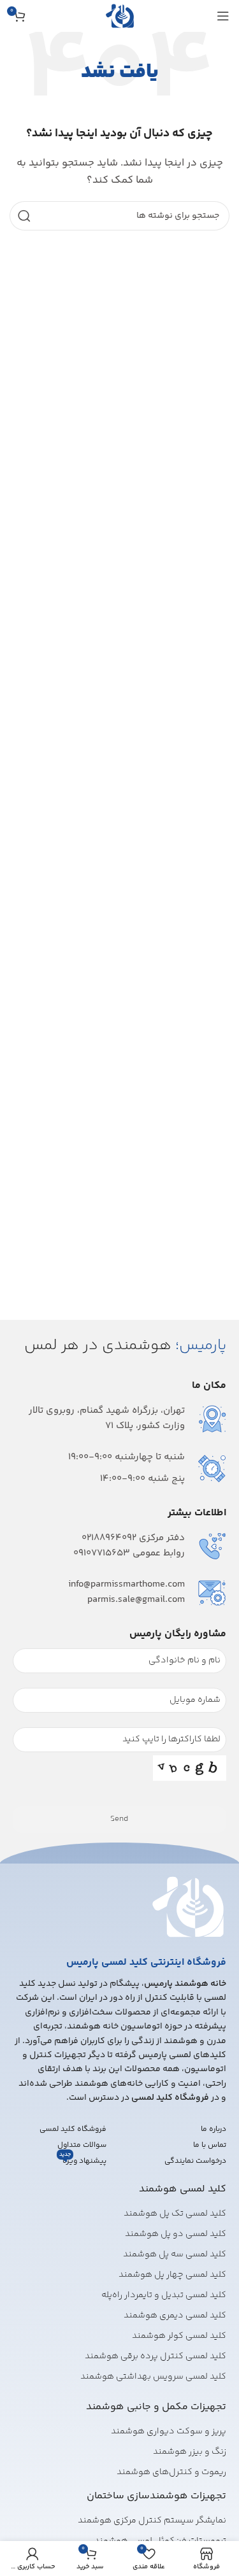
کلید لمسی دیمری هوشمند (175, 2316)
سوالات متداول (82, 2145)
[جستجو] (24, 216)
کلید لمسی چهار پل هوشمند (172, 2275)
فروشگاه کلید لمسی (73, 2129)
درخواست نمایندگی (195, 2161)
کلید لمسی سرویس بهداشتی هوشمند (153, 2377)
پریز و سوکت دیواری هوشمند (169, 2431)
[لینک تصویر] (188, 1907)
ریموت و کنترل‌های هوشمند (171, 2472)
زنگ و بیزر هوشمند (190, 2452)
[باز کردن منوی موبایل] (223, 16)
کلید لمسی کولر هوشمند (179, 2336)
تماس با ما (210, 2145)
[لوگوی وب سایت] (120, 16)
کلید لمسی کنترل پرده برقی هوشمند (156, 2356)
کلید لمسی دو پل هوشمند (176, 2234)
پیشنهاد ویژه (83, 2160)
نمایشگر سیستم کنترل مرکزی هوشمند (152, 2521)
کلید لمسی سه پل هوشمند (175, 2254)
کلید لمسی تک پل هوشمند (175, 2214)
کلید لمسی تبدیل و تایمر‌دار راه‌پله (164, 2295)
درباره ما (214, 2129)
